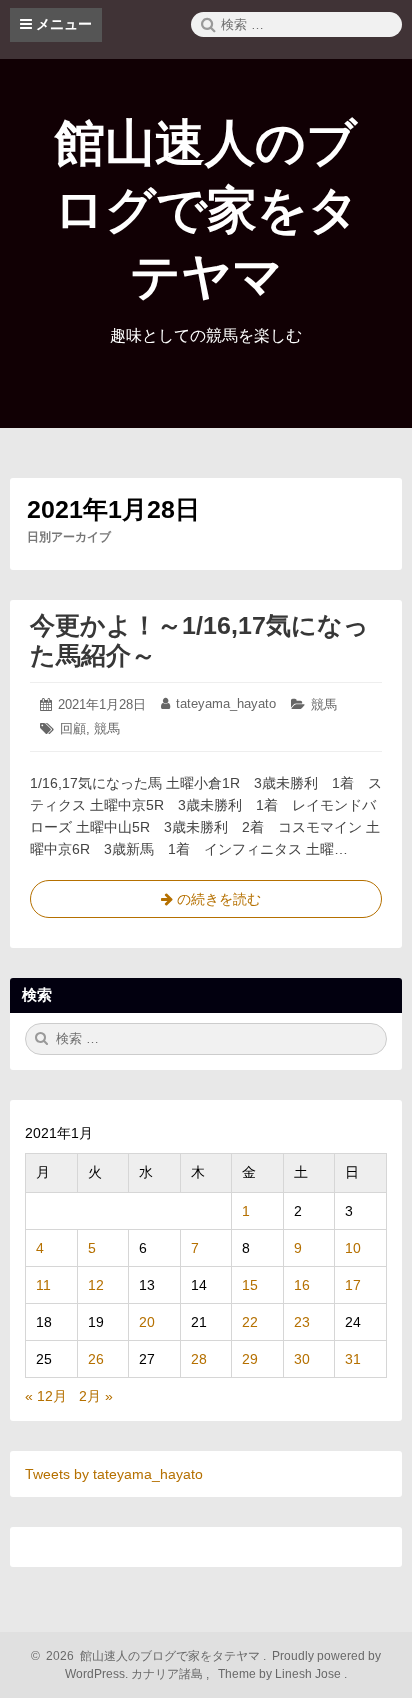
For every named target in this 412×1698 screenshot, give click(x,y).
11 (43, 1285)
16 (302, 1285)
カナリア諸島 (168, 1674)
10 (353, 1248)
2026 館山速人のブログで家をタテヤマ (150, 1656)
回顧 (73, 728)
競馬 (324, 704)
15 (250, 1285)
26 (96, 1359)
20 (147, 1322)
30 (302, 1359)
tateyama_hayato (226, 703)
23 (302, 1322)
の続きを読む (206, 904)
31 (353, 1359)
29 (250, 1359)
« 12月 (46, 1396)
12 (96, 1285)
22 (250, 1322)
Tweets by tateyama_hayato (114, 1474)
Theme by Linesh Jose (281, 1674)
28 (199, 1359)
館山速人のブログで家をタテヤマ (206, 210)
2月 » (96, 1396)
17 (353, 1285)
